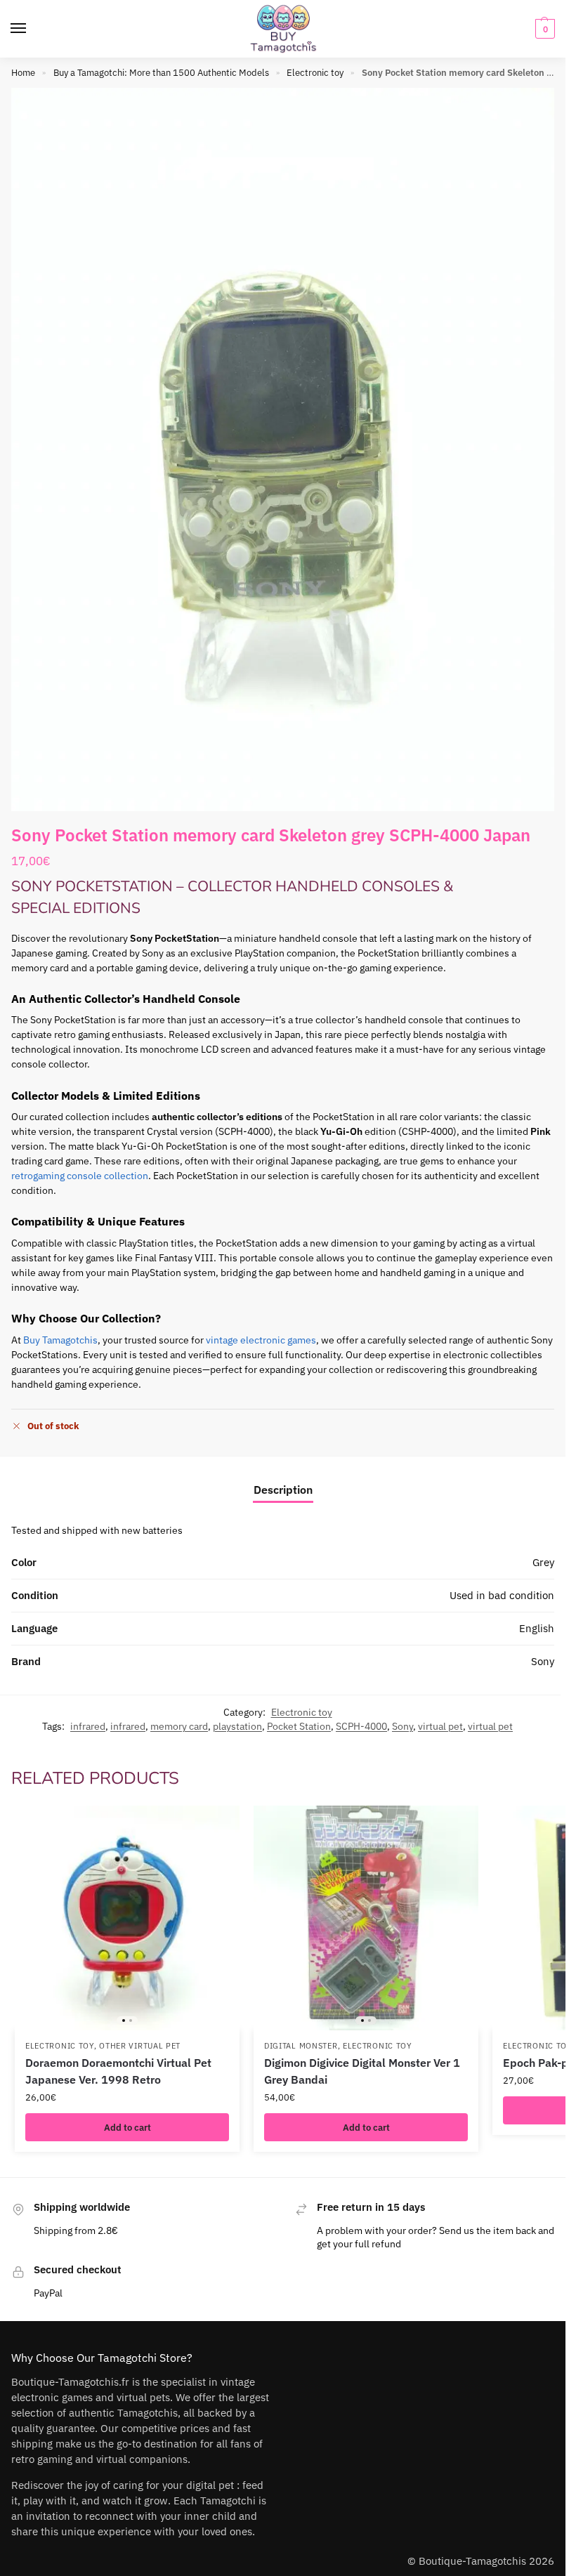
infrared (88, 1726)
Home (23, 73)
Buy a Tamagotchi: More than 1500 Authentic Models (161, 73)
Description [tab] (283, 1490)
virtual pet (440, 1726)
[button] (543, 29)
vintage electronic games (261, 1340)
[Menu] (32, 29)
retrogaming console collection (80, 1176)
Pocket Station (299, 1726)
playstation (237, 1726)
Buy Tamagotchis (60, 1340)
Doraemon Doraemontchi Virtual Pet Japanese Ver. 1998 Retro (118, 2071)
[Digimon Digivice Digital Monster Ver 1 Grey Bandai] (366, 1918)
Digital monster (301, 2046)
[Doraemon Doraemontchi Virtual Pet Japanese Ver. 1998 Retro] (127, 1918)
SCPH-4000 (361, 1726)
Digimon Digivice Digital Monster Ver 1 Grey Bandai (362, 2071)
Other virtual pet (140, 2046)
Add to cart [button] (127, 2127)
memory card (179, 1726)
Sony (402, 1726)
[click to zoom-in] (283, 449)
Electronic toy (315, 73)
